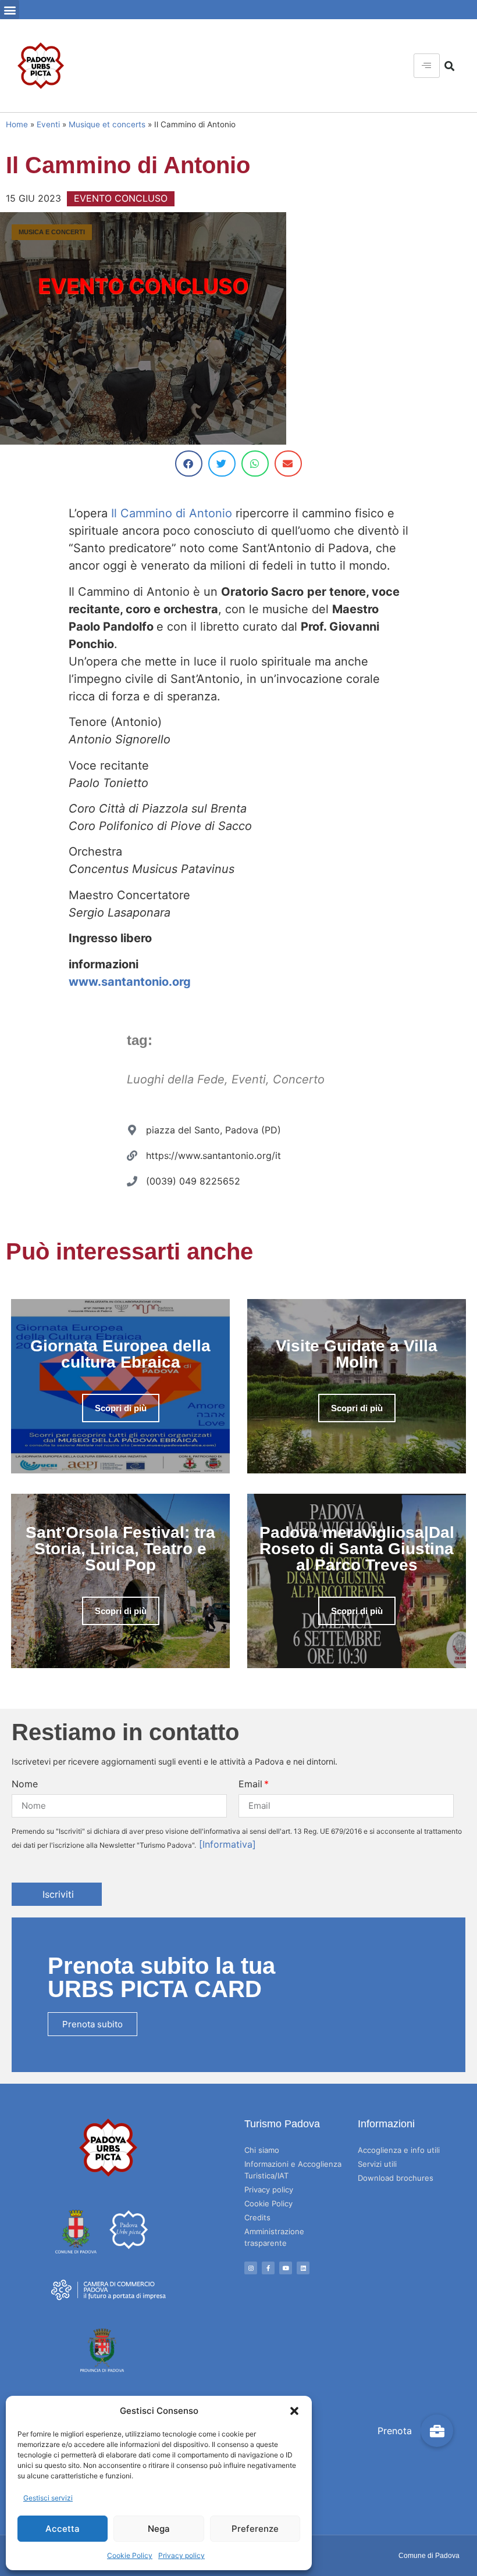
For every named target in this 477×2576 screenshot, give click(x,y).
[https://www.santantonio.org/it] (132, 1155)
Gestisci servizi (48, 2498)
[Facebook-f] (268, 2268)
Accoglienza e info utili (399, 2150)
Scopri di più (121, 1408)
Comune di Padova (429, 2556)
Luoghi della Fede (176, 1079)
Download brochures (396, 2178)
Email (250, 1784)
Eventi (48, 124)
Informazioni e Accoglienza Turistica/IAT (293, 2170)
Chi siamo (262, 2150)
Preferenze (255, 2529)
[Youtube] (286, 2268)
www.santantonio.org (130, 982)
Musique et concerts (107, 124)
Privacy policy (181, 2555)
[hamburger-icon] (427, 66)
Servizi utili (377, 2164)
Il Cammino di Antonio (172, 513)
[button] (294, 2411)
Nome (25, 1784)
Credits (257, 2217)
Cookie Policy (130, 2555)
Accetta (63, 2529)
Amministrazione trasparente (274, 2237)
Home (17, 124)
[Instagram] (251, 2268)
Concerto (299, 1079)
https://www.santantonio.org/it (213, 1155)
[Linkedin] (303, 2268)
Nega (159, 2529)
